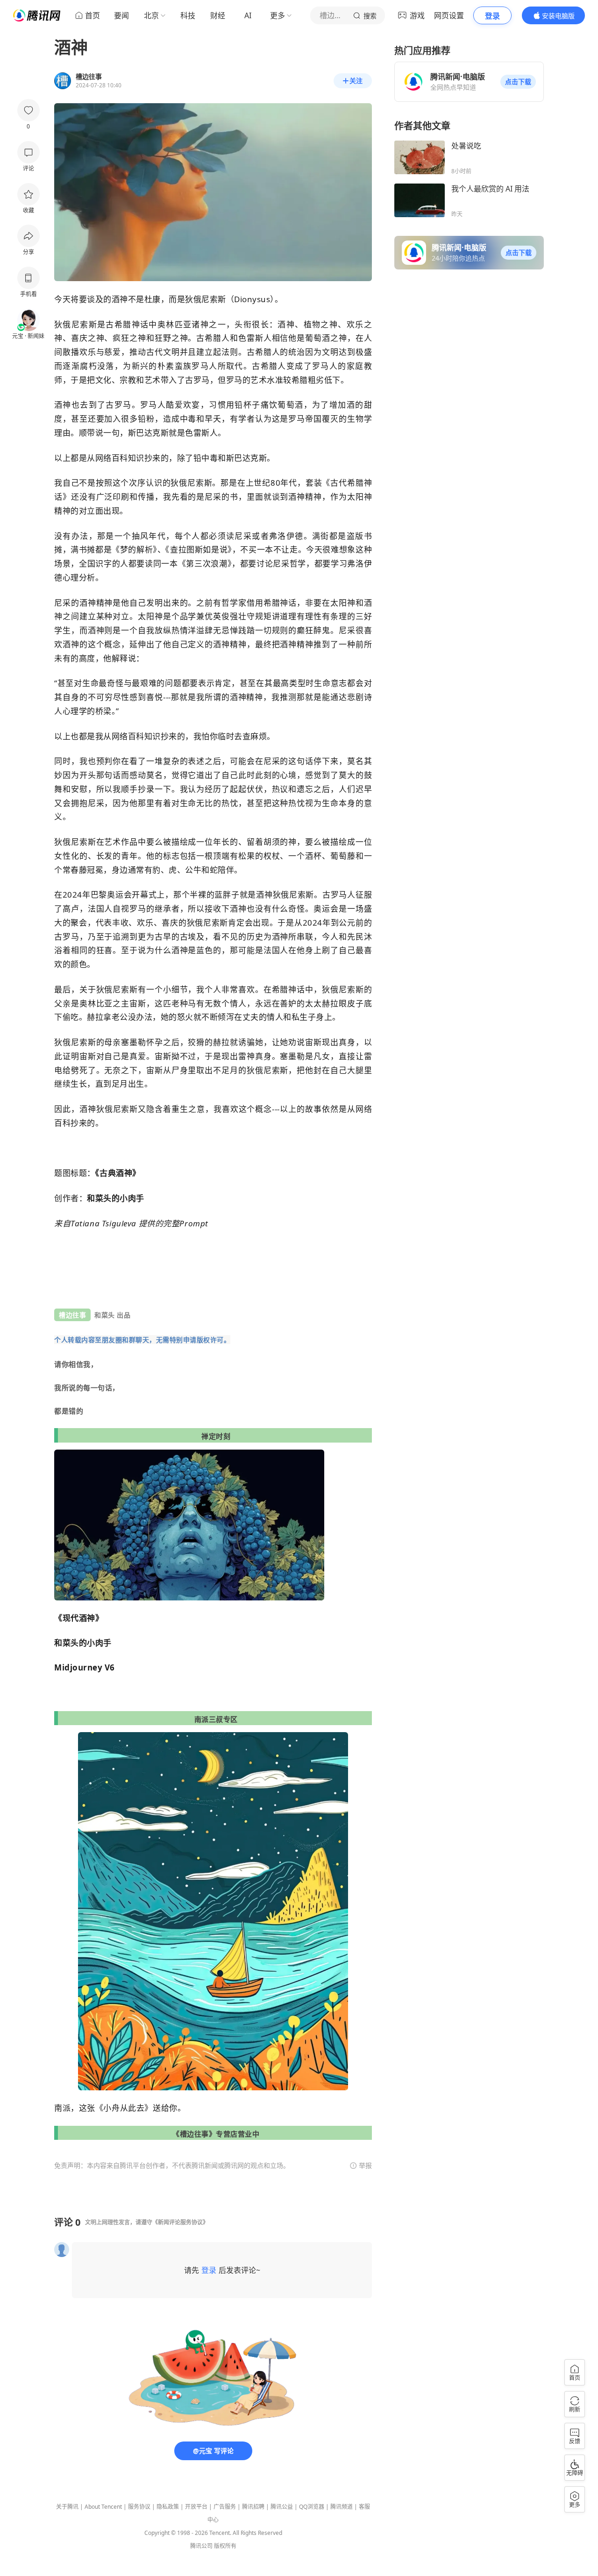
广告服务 (225, 2507)
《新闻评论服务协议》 (180, 2222)
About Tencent (103, 2507)
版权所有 (225, 2546)
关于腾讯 (67, 2507)
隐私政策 (168, 2507)
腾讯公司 (201, 2546)
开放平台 (196, 2507)
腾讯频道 (342, 2507)
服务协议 (139, 2507)
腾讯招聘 (253, 2507)
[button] (518, 82)
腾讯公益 (282, 2507)
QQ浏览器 (312, 2507)
